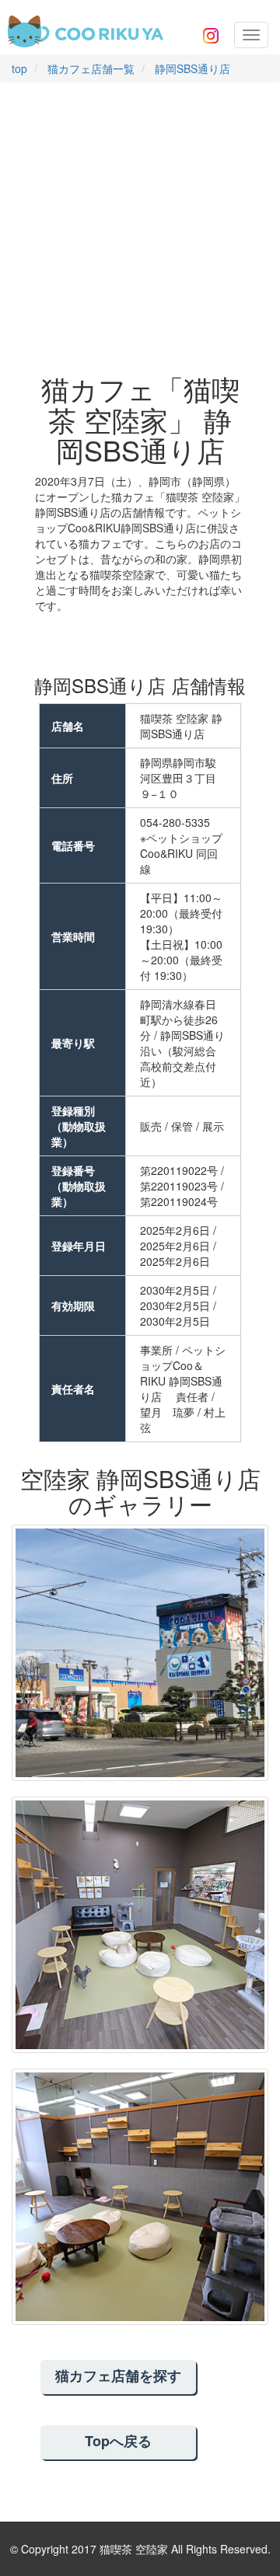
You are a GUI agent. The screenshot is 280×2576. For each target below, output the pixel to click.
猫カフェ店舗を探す (118, 2376)
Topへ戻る (118, 2441)
